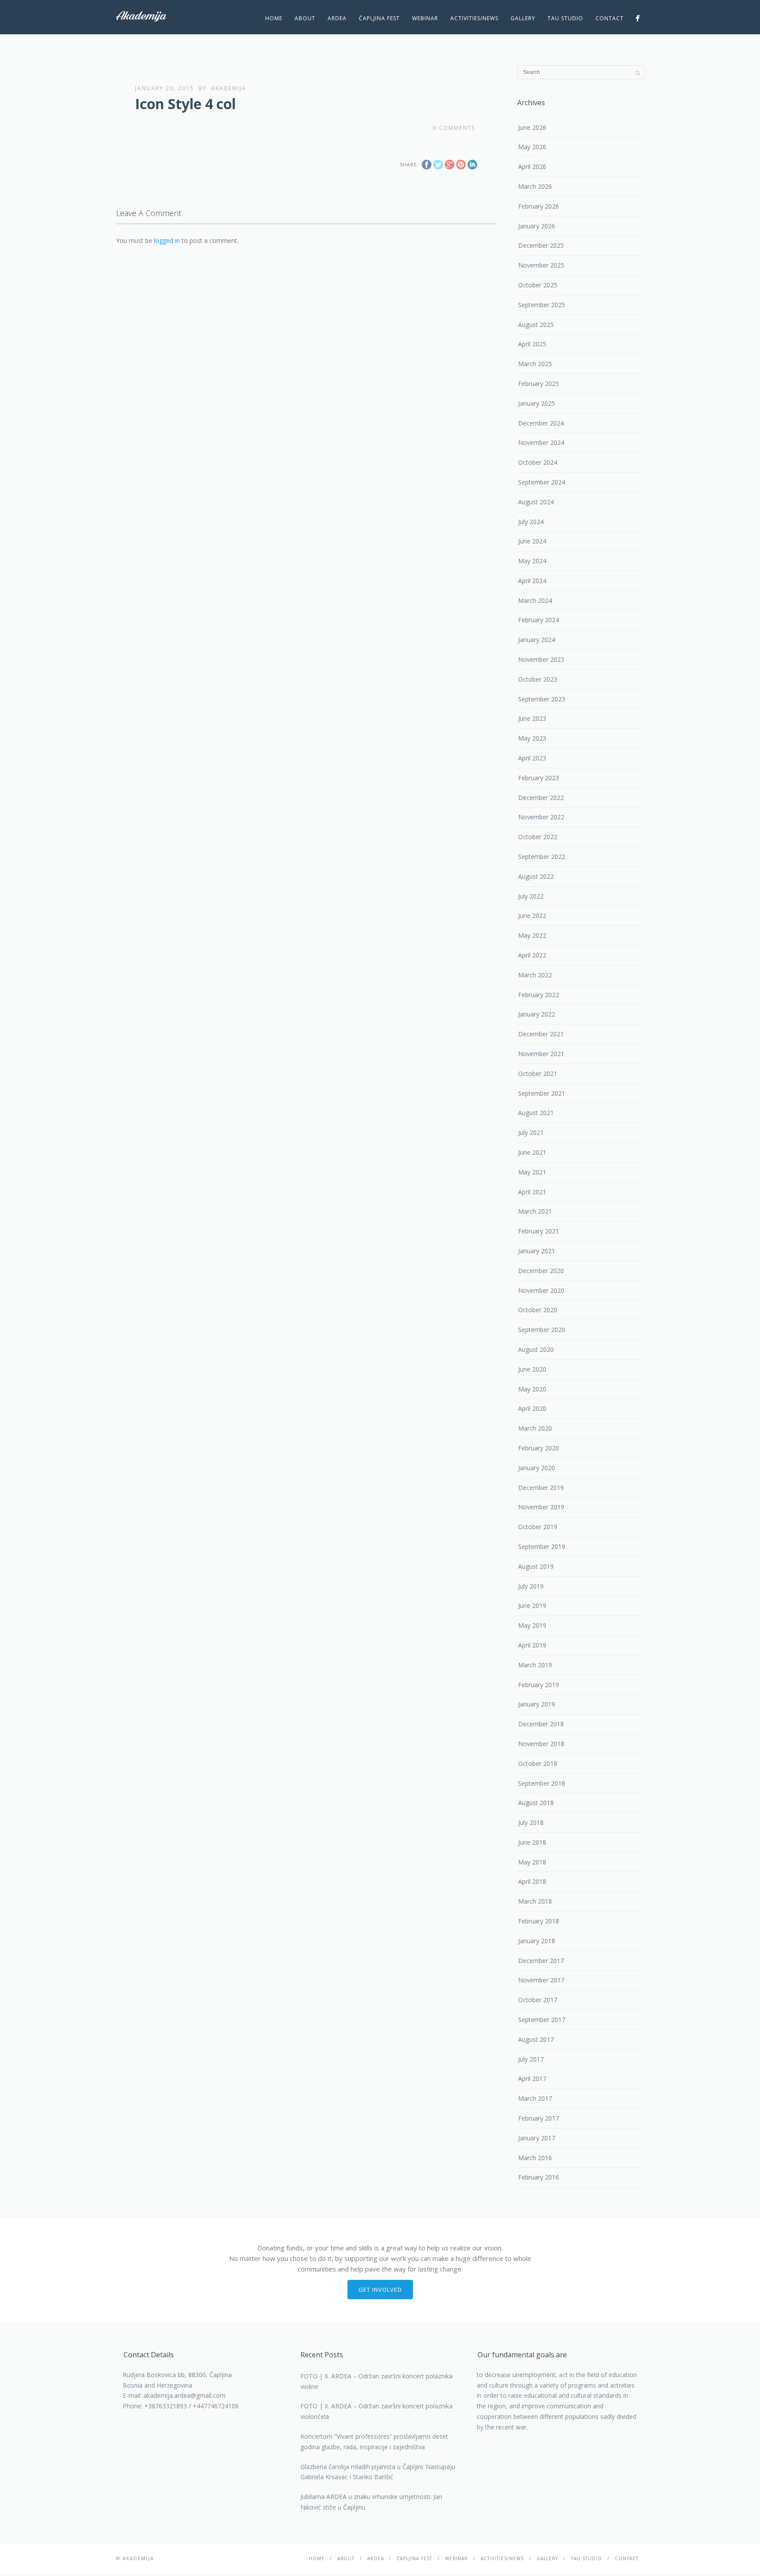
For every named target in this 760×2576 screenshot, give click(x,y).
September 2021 (542, 1093)
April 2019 (532, 1645)
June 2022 (532, 916)
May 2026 (532, 147)
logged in (167, 240)
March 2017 (535, 2098)
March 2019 (535, 1665)
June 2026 (532, 127)
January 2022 (537, 1014)
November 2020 (541, 1290)
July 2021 (531, 1132)
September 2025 (542, 305)
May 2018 (532, 1862)
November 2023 (541, 659)
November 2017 (541, 1980)
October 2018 (538, 1763)
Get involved (380, 2290)
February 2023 (539, 778)
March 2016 (535, 2158)
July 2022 (531, 896)
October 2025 (538, 285)
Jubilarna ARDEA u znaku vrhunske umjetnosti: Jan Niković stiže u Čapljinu (371, 2502)
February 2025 (539, 383)
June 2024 (532, 541)
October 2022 (538, 837)
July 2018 (531, 1822)
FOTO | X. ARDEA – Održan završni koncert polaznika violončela (376, 2411)
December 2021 (541, 1034)
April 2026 (532, 167)
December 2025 (541, 245)
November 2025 (541, 265)
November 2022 (541, 817)
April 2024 (532, 581)
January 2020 (537, 1468)
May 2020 (532, 1389)
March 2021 (535, 1211)
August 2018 (536, 1803)
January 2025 (537, 403)
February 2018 (539, 1921)
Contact (610, 18)
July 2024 (531, 522)
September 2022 (542, 857)
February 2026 (539, 206)
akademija (229, 88)
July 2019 (531, 1586)
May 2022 (532, 935)
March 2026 (535, 186)
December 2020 (541, 1271)
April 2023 (532, 758)
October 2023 (538, 679)
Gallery (523, 18)
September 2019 (542, 1547)
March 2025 (535, 364)
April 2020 (532, 1408)
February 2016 (539, 2177)
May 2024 (532, 561)
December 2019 (541, 1488)
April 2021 (532, 1192)
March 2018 (535, 1901)
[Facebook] (638, 18)
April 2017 (532, 2079)
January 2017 (537, 2138)
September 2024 (542, 482)
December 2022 (541, 798)
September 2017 (542, 2020)
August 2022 (536, 876)
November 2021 (541, 1054)
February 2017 (539, 2118)
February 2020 (539, 1448)
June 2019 (532, 1605)
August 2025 (536, 325)
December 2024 (541, 423)
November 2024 (541, 442)
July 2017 (531, 2059)
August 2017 (536, 2039)
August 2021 (536, 1113)
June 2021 (532, 1152)
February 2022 (539, 995)
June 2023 (532, 718)
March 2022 (535, 975)
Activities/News (474, 18)
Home (274, 18)
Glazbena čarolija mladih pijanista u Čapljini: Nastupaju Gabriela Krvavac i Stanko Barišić (378, 2472)
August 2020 (536, 1349)
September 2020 (542, 1330)
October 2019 (538, 1527)
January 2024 (537, 640)
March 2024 (535, 600)
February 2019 (539, 1685)
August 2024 (536, 502)
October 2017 (538, 2000)
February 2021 (539, 1231)
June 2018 (532, 1842)
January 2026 (537, 226)
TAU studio (565, 18)
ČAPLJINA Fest (379, 18)
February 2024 (539, 620)
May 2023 (532, 738)
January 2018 (537, 1941)
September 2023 (542, 699)
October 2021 (538, 1073)
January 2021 (537, 1251)
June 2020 (532, 1369)
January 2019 (537, 1704)
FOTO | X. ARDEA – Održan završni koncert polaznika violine (376, 2381)
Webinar (425, 18)
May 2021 (532, 1172)
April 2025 (532, 344)
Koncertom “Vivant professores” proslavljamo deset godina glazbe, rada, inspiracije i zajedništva (374, 2442)
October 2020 (538, 1310)
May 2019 (532, 1625)
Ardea (337, 18)
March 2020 (535, 1428)
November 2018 (541, 1744)
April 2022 (532, 955)
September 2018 (542, 1783)
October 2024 (538, 462)
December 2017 (541, 1961)
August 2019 (536, 1566)
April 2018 (532, 1881)
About (305, 18)
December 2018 (541, 1724)
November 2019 (541, 1507)
